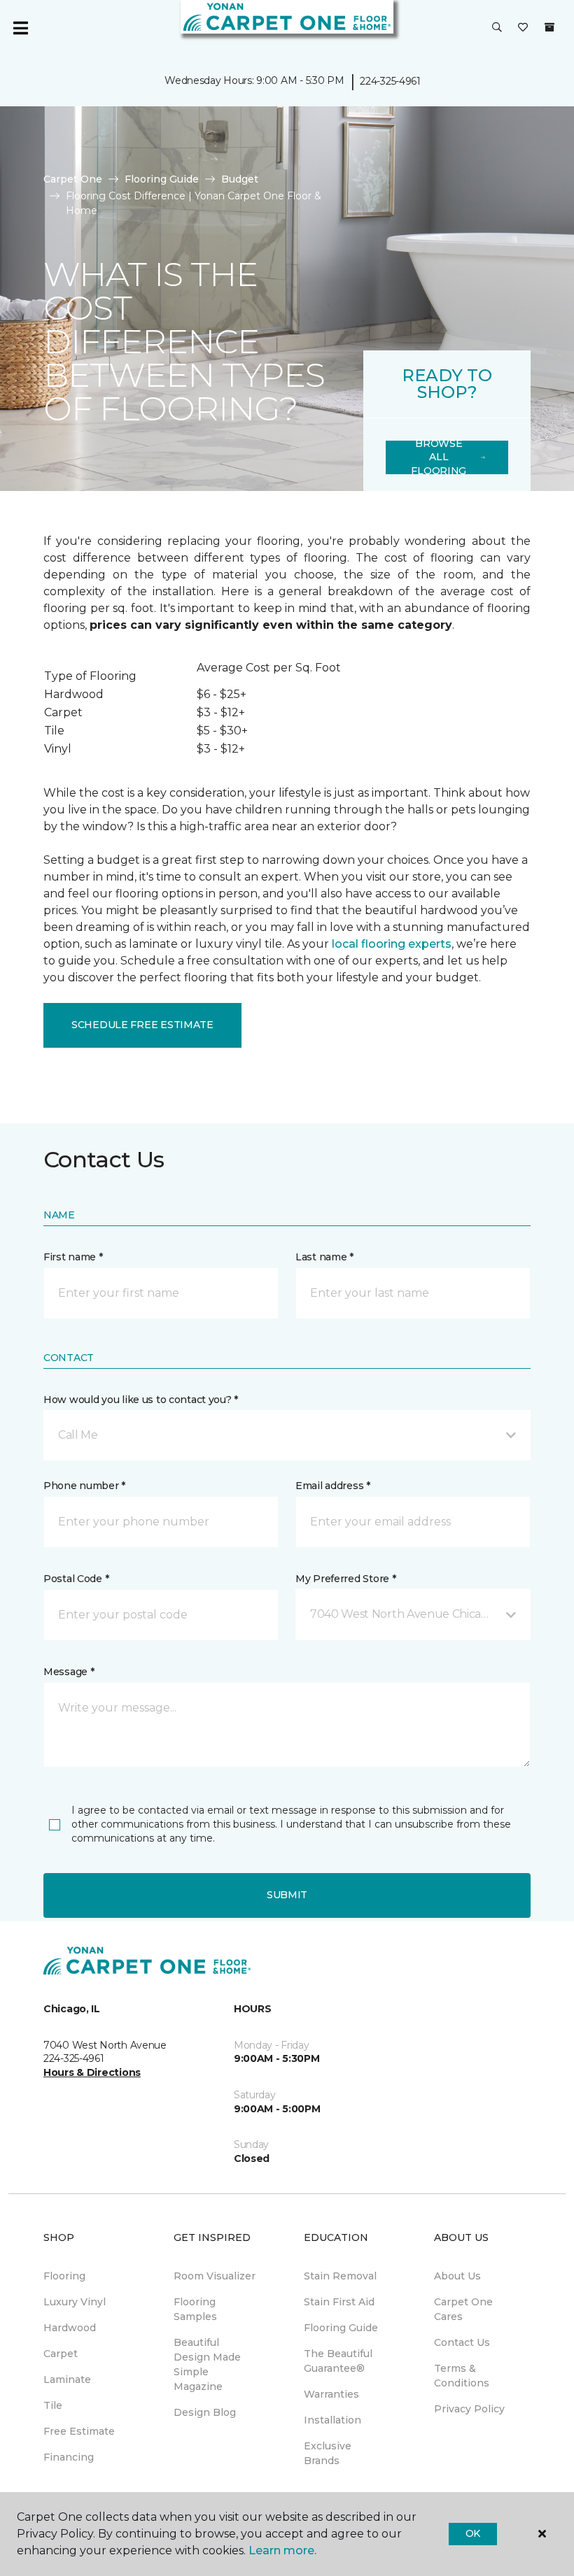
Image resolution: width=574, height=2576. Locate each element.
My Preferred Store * (345, 1579)
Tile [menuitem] (53, 2405)
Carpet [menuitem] (61, 2354)
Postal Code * (76, 1579)
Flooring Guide (162, 179)
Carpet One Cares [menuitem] (463, 2309)
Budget (240, 179)
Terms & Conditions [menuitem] (462, 2376)
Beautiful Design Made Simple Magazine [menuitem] (207, 2364)
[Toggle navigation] (20, 28)
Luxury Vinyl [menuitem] (75, 2302)
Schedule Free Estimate (142, 1025)
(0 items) (549, 27)
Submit (287, 1895)
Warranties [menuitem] (331, 2394)
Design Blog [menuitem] (205, 2412)
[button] (497, 28)
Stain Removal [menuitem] (340, 2276)
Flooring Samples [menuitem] (195, 2309)
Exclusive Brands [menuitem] (328, 2453)
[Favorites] (523, 28)
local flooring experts (392, 944)
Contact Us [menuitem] (462, 2342)
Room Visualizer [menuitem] (215, 2276)
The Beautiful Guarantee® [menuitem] (338, 2361)
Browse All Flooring (439, 457)
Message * (69, 1672)
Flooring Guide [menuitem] (341, 2328)
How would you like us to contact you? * (141, 1400)
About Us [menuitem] (457, 2276)
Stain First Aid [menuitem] (339, 2302)
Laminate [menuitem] (67, 2379)
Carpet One (73, 179)
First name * (73, 1257)
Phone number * (84, 1486)
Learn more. (282, 2550)
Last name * (324, 1257)
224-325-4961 (390, 81)
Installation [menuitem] (332, 2420)
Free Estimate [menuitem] (79, 2431)
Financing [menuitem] (69, 2457)
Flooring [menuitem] (64, 2276)
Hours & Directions (92, 2072)
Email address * (333, 1486)
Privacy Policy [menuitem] (469, 2409)
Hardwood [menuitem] (70, 2328)
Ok (473, 2533)
